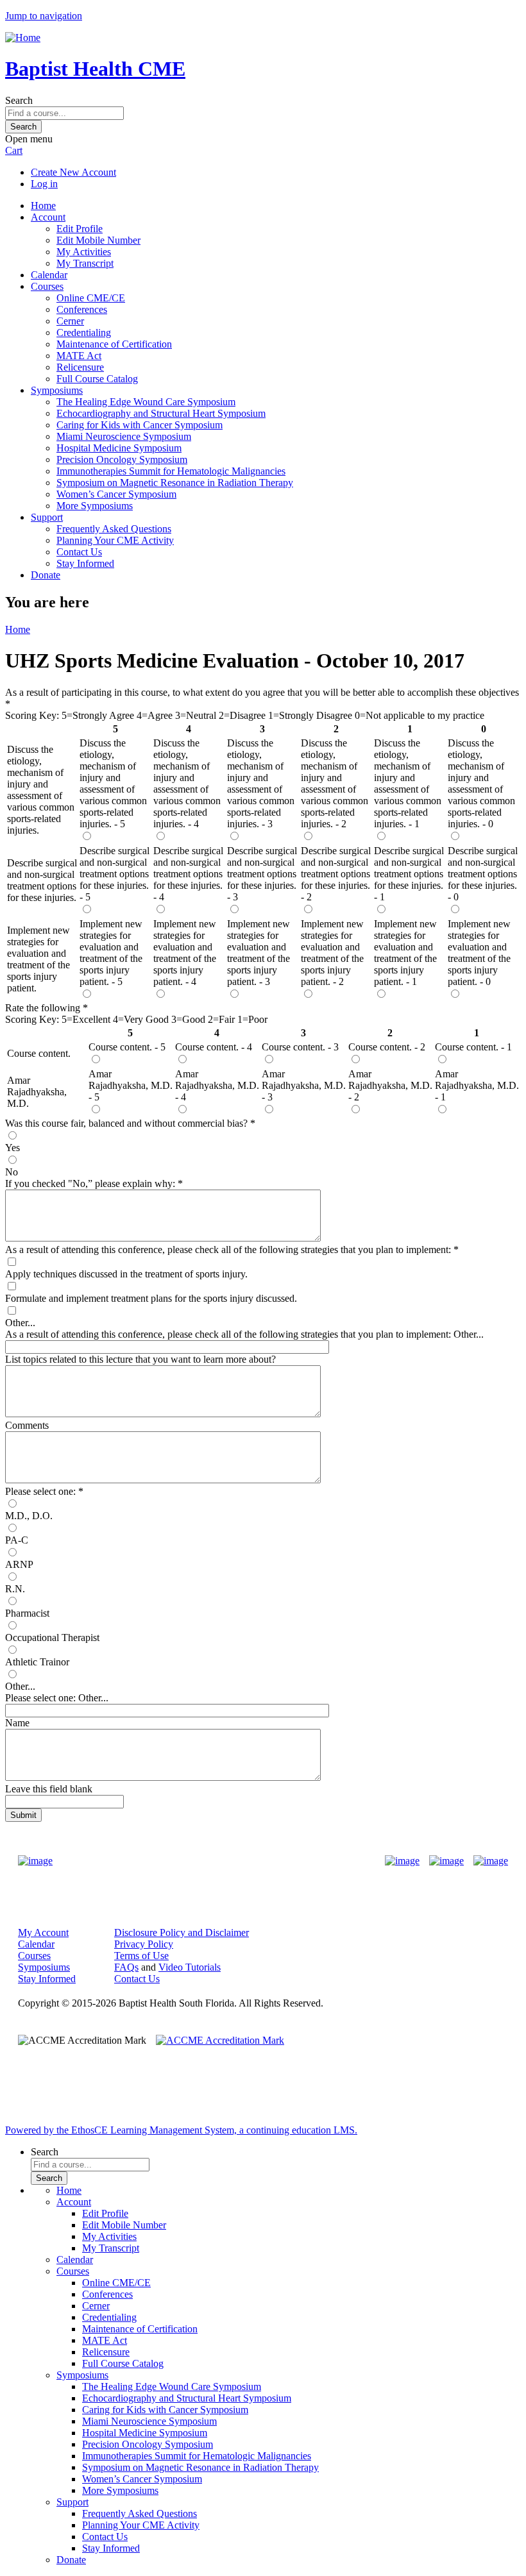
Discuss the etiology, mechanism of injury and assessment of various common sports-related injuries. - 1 (408, 783)
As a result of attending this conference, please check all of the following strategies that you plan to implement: (229, 1250)
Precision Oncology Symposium (122, 459)
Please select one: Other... (57, 1698)
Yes (13, 1148)
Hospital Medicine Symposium (119, 448)
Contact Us (79, 552)
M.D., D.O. (29, 1516)
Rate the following (44, 1008)
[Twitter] (446, 1861)
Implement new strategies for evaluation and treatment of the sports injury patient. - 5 (111, 953)
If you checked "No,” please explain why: (91, 1183)
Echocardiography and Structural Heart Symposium (161, 413)
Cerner (70, 321)
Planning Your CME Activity (115, 540)
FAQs (126, 1967)
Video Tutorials (190, 1967)
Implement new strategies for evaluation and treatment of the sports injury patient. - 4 (185, 953)
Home (43, 206)
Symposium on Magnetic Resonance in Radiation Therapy (175, 483)
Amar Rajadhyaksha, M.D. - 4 (217, 1085)
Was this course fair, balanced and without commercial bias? (128, 1123)
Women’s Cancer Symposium (116, 494)
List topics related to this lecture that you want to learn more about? (140, 1359)
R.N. (15, 1589)
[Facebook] (402, 1861)
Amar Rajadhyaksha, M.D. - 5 (131, 1085)
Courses (47, 286)
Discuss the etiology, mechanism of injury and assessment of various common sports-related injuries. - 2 (335, 783)
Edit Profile (80, 229)
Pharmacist (27, 1613)
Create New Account (73, 172)
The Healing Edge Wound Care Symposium (146, 402)
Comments (27, 1425)
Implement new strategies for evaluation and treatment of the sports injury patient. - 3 (259, 953)
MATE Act (79, 356)
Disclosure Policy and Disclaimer (182, 1932)
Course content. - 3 (300, 1047)
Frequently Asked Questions (114, 529)
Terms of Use (141, 1956)
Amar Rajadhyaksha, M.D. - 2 (390, 1085)
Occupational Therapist (52, 1637)
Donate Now (223, 1861)
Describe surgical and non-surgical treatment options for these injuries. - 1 (409, 874)
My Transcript (85, 263)
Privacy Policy (144, 1944)
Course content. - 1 (473, 1047)
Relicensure (80, 367)
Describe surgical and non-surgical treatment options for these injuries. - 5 (115, 874)
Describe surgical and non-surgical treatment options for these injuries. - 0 (483, 874)
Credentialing (84, 333)
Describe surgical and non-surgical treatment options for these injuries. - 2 (336, 874)
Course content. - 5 (127, 1047)
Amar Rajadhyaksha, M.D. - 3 (304, 1085)
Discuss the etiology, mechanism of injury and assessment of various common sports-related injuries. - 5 (113, 783)
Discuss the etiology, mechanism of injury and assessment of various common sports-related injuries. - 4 (187, 783)
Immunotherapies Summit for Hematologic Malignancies (171, 471)
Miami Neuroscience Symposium (124, 436)
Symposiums (57, 390)
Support (47, 517)
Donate (46, 575)
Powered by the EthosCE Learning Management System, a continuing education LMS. (181, 2130)
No (12, 1172)
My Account (43, 1932)
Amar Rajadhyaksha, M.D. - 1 (477, 1085)
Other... (20, 1323)
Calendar (49, 275)
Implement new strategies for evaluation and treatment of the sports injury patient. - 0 (479, 953)
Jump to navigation (44, 16)
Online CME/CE (91, 298)
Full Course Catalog (97, 379)
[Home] (23, 38)
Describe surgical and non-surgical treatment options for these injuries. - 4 (188, 874)
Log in (44, 184)
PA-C (17, 1540)
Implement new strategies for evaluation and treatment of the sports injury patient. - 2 (332, 953)
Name (17, 1723)
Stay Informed (85, 563)
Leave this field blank (49, 1789)
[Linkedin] (491, 1861)
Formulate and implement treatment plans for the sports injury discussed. (151, 1298)
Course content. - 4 (214, 1047)
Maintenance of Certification (114, 344)
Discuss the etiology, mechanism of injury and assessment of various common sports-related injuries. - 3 (261, 783)
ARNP (19, 1564)
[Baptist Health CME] (35, 1861)
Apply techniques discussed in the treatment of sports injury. (126, 1274)
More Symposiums (95, 506)
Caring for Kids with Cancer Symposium (140, 425)
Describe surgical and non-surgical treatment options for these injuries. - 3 (262, 874)
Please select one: (40, 1491)
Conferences (82, 309)
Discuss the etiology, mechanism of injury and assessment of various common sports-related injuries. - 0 (481, 783)
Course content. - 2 (387, 1047)
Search (19, 100)
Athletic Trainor (37, 1662)
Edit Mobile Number (98, 240)
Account (48, 217)
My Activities (84, 252)
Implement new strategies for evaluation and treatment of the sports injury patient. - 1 (405, 953)
